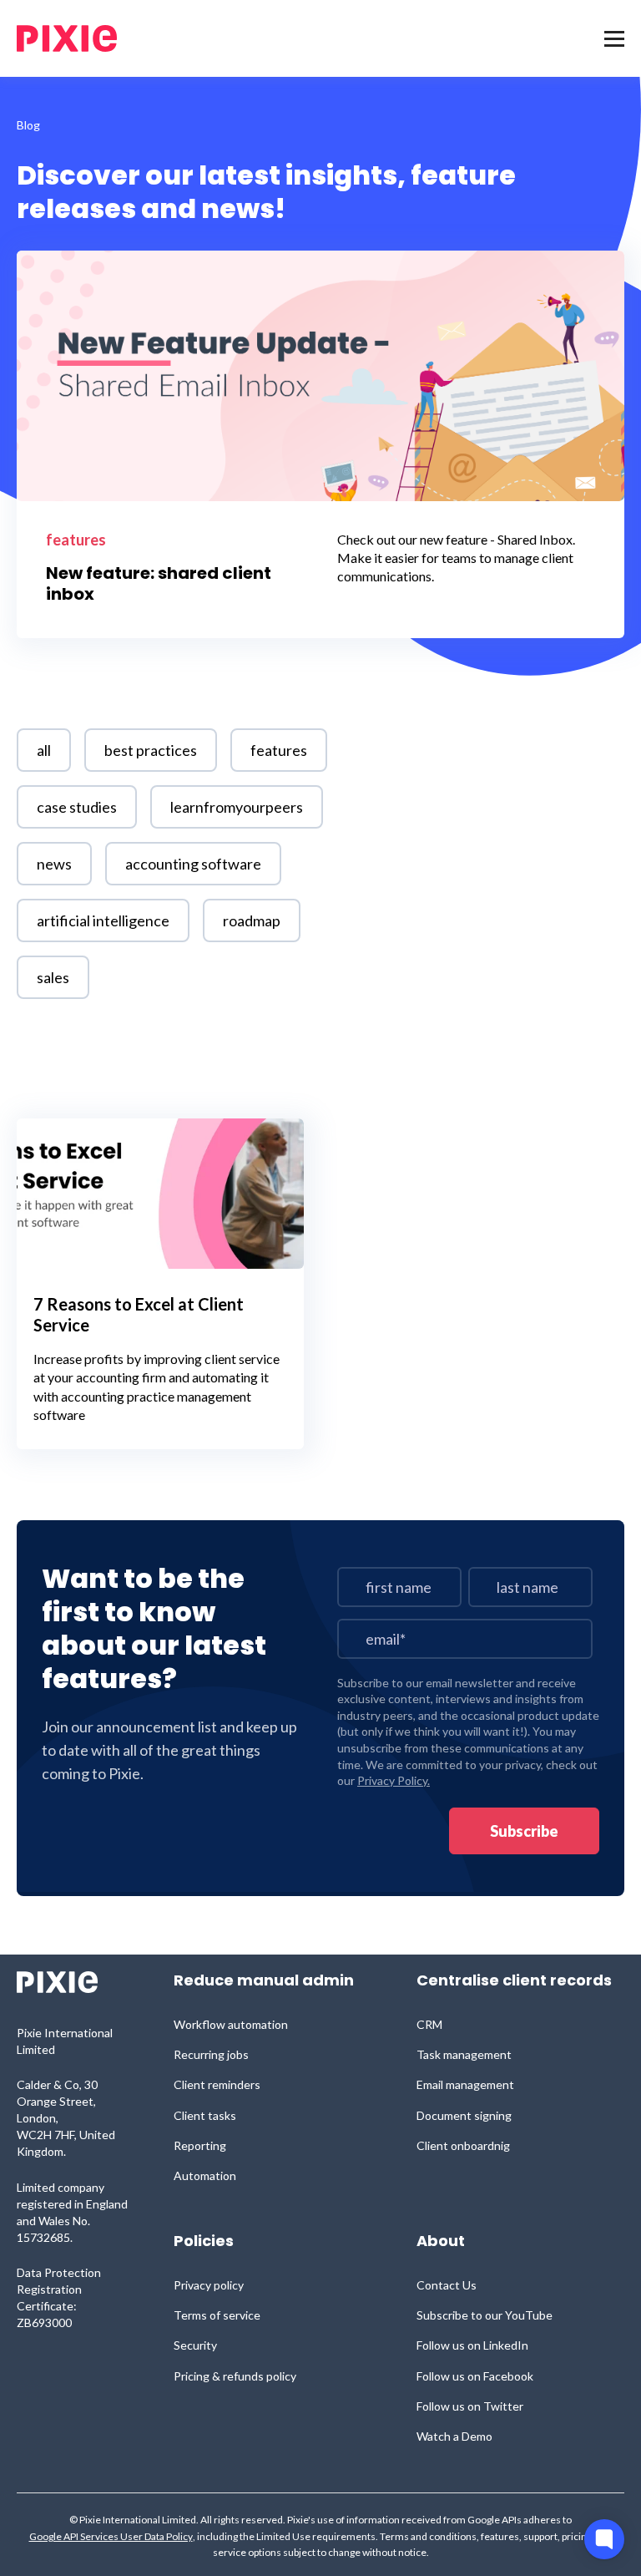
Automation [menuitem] (205, 2175)
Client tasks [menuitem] (205, 2115)
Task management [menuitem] (464, 2054)
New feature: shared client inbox (159, 584)
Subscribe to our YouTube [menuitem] (485, 2315)
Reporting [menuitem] (200, 2145)
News (54, 864)
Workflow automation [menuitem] (231, 2024)
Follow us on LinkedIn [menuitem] (472, 2345)
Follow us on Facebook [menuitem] (475, 2376)
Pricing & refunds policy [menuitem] (235, 2376)
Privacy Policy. (394, 1780)
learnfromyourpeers (237, 807)
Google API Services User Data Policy (111, 2537)
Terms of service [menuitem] (217, 2315)
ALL (44, 750)
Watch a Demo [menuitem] (454, 2436)
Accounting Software (193, 864)
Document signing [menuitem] (464, 2115)
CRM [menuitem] (429, 2024)
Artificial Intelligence (103, 920)
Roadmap (252, 920)
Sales (53, 977)
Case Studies (77, 807)
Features (76, 540)
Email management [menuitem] (465, 2084)
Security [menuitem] (195, 2345)
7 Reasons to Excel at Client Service (139, 1314)
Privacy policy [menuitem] (209, 2285)
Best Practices (151, 750)
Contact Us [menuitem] (447, 2285)
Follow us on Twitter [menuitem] (470, 2406)
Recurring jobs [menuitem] (211, 2054)
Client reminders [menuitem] (217, 2084)
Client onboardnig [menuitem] (463, 2145)
